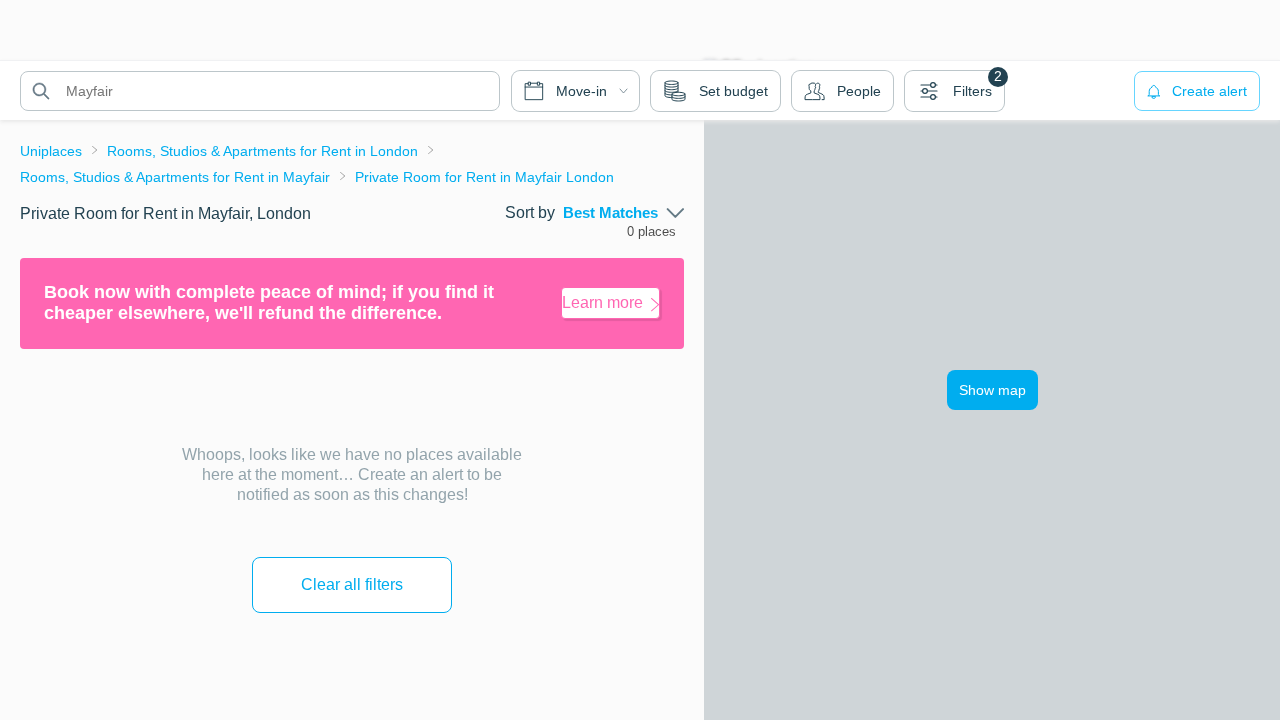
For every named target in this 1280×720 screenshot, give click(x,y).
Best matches (610, 213)
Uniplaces (51, 151)
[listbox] (623, 213)
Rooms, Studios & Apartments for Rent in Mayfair (175, 177)
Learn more (602, 302)
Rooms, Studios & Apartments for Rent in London (262, 151)
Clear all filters (352, 584)
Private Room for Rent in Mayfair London (484, 177)
